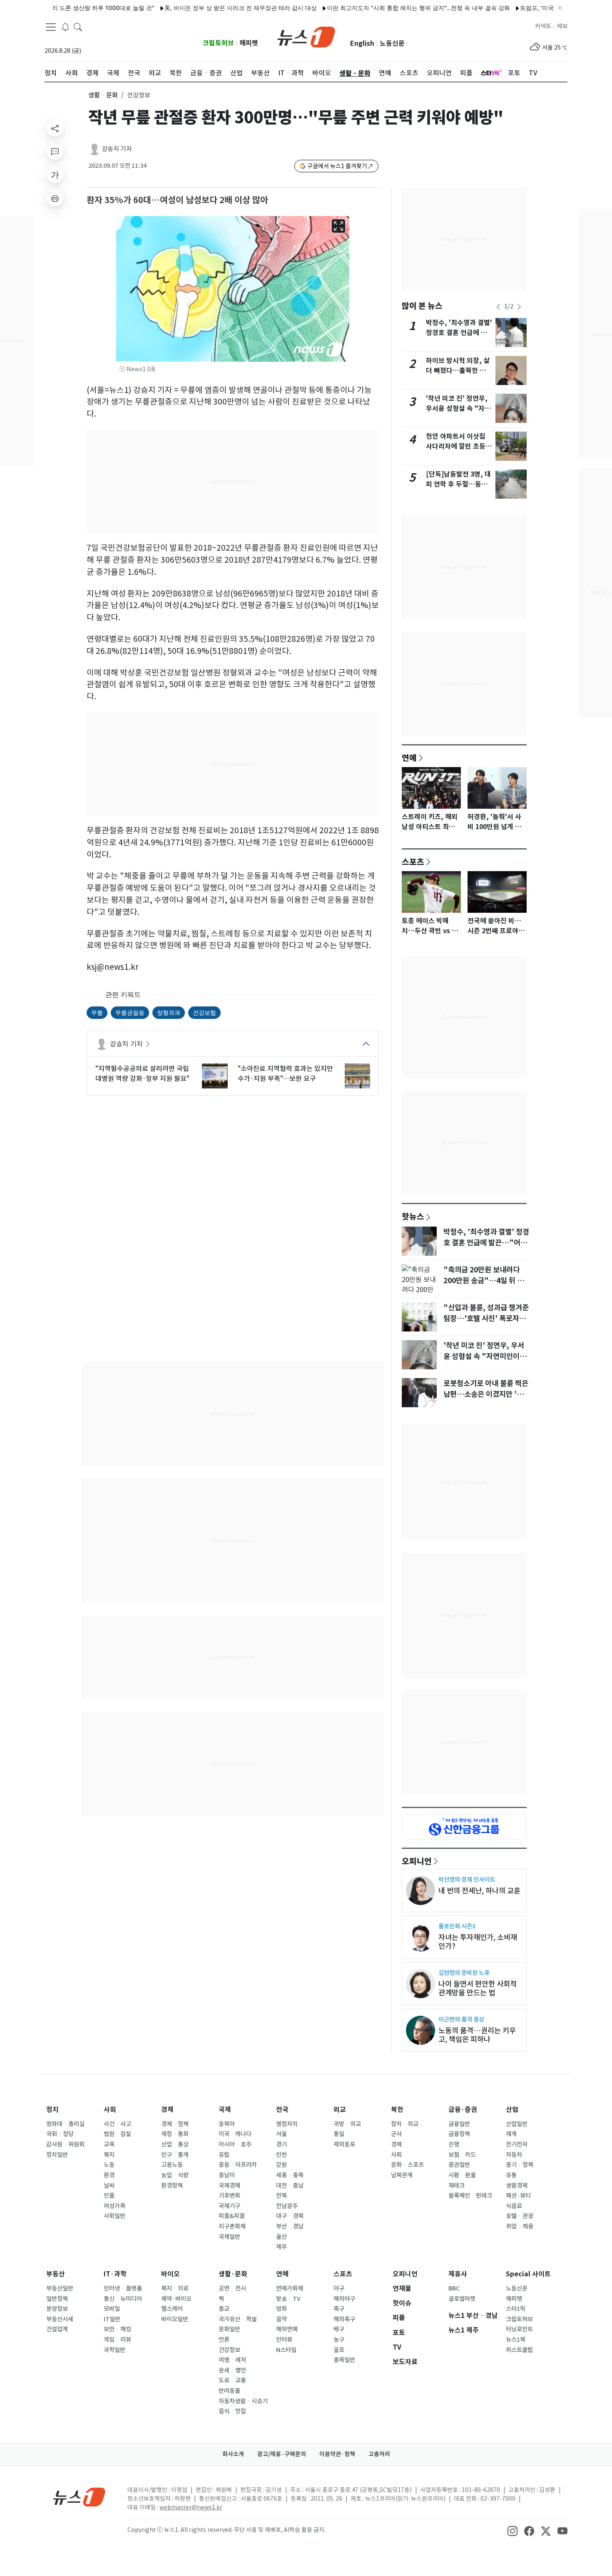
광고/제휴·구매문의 (282, 2454)
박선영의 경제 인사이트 (467, 1879)
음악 (281, 2319)
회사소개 (233, 2454)
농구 (339, 2340)
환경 (109, 2175)
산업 (512, 2110)
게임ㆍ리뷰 (117, 2340)
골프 (339, 2350)
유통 (511, 2175)
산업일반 (517, 2124)
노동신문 (392, 43)
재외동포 (344, 2144)
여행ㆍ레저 (232, 2360)
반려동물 (229, 2391)
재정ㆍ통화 (175, 2134)
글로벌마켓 (462, 2299)
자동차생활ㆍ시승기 (243, 2401)
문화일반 (229, 2329)
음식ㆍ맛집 (232, 2411)
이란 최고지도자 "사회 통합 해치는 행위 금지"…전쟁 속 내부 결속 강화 (378, 8)
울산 (281, 2237)
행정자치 (287, 2124)
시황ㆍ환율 (462, 2175)
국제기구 (229, 2206)
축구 (339, 2309)
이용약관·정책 (337, 2454)
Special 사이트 (528, 2274)
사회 (110, 2110)
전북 (281, 2196)
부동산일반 (60, 2288)
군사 (396, 2134)
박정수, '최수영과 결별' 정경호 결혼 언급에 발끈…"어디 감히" (459, 333)
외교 (340, 2110)
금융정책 (459, 2134)
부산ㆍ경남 (290, 2226)
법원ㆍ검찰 (117, 2134)
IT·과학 (115, 2274)
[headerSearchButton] (78, 27)
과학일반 (114, 2350)
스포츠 (413, 862)
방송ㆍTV (288, 2299)
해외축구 (344, 2319)
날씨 (109, 2186)
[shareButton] (55, 128)
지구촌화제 (232, 2226)
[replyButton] (55, 152)
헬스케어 (172, 2309)
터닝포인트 (519, 2329)
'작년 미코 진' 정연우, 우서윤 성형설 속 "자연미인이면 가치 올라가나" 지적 (485, 1356)
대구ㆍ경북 (290, 2216)
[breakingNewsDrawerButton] (65, 27)
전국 (282, 2110)
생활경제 (517, 2186)
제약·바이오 (176, 2299)
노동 (109, 2165)
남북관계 (402, 2175)
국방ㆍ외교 (347, 2124)
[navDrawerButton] (51, 27)
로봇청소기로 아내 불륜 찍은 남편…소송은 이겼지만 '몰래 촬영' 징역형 (487, 1394)
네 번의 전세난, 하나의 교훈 (479, 1891)
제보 (562, 26)
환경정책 (172, 2186)
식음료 (514, 2206)
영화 (281, 2309)
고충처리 (379, 2454)
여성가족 (114, 2206)
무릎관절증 (130, 1012)
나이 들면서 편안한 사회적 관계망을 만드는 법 (478, 1988)
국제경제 (229, 2186)
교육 (109, 2144)
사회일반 (114, 2216)
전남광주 (287, 2206)
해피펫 (249, 43)
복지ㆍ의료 (175, 2288)
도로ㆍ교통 (232, 2380)
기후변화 (229, 2196)
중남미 (227, 2175)
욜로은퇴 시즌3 (457, 1926)
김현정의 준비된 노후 (464, 1973)
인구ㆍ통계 (175, 2155)
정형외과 (169, 1012)
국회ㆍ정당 (60, 2134)
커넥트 (543, 26)
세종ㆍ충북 (290, 2175)
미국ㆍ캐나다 (235, 2134)
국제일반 (229, 2237)
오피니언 (417, 1861)
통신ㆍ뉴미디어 (123, 2299)
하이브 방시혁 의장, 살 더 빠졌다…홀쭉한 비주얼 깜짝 (459, 371)
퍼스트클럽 (519, 2350)
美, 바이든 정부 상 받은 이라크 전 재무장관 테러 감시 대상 (201, 8)
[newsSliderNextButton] (519, 307)
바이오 (170, 2274)
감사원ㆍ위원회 (65, 2144)
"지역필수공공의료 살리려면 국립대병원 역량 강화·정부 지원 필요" (142, 1073)
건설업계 (57, 2329)
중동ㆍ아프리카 (238, 2165)
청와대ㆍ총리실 (65, 2124)
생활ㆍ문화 (103, 95)
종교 (224, 2309)
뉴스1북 (516, 2340)
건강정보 (229, 2350)
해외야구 (344, 2299)
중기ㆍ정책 (520, 2165)
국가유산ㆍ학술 (238, 2319)
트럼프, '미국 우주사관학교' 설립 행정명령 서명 (542, 8)
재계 (511, 2134)
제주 (281, 2247)
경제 (167, 2110)
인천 (281, 2155)
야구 (339, 2288)
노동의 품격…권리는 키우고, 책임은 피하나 (477, 2035)
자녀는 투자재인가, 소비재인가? (478, 1942)
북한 (397, 2110)
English (362, 43)
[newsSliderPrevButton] (498, 307)
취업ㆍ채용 (520, 2226)
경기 (281, 2144)
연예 (409, 758)
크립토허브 (218, 43)
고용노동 (172, 2165)
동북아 (227, 2124)
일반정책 (57, 2299)
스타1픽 (516, 2309)
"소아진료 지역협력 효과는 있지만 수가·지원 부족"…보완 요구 (285, 1073)
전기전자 (517, 2144)
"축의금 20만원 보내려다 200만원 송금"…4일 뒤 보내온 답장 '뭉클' (484, 1281)
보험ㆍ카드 (462, 2155)
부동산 (56, 2274)
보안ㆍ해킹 (117, 2329)
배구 (339, 2329)
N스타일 (286, 2350)
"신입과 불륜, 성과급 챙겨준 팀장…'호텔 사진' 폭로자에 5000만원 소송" (486, 1319)
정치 (52, 2110)
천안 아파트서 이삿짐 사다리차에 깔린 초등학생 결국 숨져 (459, 446)
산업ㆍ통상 (175, 2144)
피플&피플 (232, 2216)
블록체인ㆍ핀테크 (470, 2196)
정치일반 (57, 2155)
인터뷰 (284, 2340)
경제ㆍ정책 (175, 2124)
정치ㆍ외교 (405, 2124)
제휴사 (458, 2274)
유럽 (224, 2155)
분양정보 (57, 2309)
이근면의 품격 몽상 (461, 2019)
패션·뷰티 (518, 2196)
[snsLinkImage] (512, 2531)
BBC (454, 2288)
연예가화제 (290, 2288)
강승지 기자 (117, 149)
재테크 (457, 2186)
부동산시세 (60, 2319)
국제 (225, 2110)
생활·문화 (233, 2274)
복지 (109, 2155)
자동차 (514, 2155)
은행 (454, 2144)
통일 (339, 2134)
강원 (281, 2165)
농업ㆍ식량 (175, 2175)
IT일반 (112, 2319)
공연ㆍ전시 (232, 2288)
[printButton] (55, 198)
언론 (224, 2340)
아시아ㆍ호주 (235, 2144)
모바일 (112, 2309)
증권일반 (459, 2165)
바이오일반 (175, 2319)
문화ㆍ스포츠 (407, 2165)
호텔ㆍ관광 (520, 2216)
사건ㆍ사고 (117, 2124)
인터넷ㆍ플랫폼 (123, 2288)
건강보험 (204, 1012)
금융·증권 (463, 2110)
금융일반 (459, 2124)
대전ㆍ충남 (290, 2186)
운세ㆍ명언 (232, 2370)
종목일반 (344, 2360)
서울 (281, 2134)
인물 (109, 2196)
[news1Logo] (79, 2497)
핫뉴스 (413, 1216)
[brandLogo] (306, 36)
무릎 (97, 1012)
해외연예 (287, 2329)
